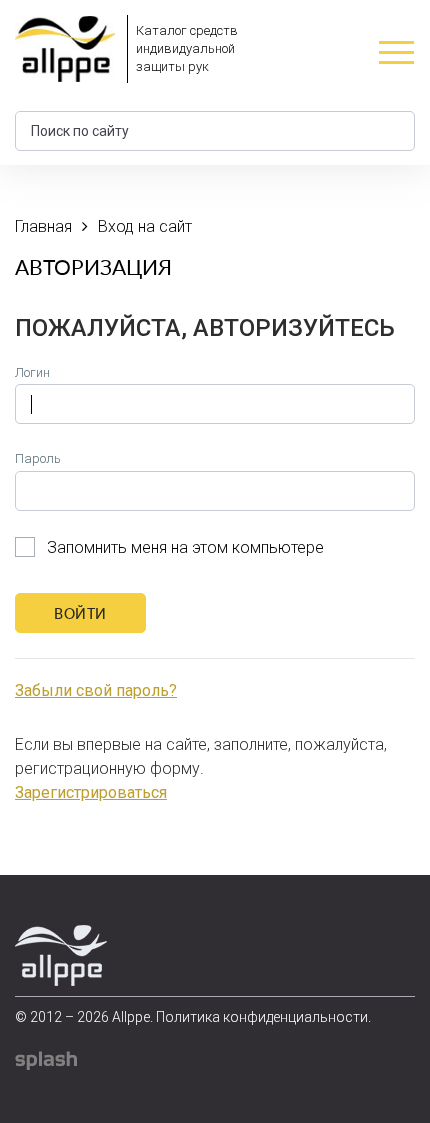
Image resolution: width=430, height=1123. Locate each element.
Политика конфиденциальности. (263, 1017)
